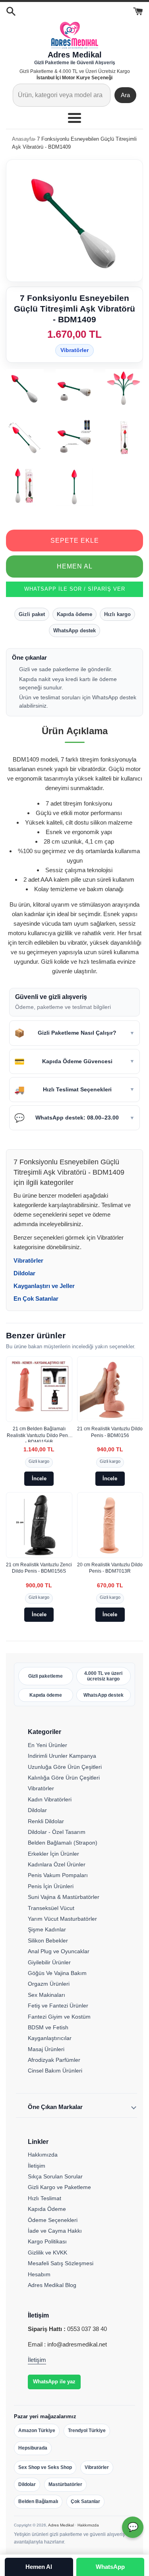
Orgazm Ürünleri (49, 1984)
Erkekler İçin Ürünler (53, 1854)
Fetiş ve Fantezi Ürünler (58, 2006)
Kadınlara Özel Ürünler (57, 1864)
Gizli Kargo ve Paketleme (59, 2187)
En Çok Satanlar (36, 1299)
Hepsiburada (33, 2448)
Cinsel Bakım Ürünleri (55, 2071)
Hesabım (39, 2274)
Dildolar (24, 1273)
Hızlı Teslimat (45, 2198)
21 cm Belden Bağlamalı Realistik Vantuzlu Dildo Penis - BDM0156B (39, 1434)
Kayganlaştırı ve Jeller (44, 1286)
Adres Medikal (61, 2525)
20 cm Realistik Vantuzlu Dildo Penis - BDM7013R (110, 1568)
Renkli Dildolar (46, 1821)
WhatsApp (110, 2567)
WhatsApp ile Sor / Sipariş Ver (75, 589)
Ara (125, 95)
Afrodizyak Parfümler (54, 2060)
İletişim (37, 2166)
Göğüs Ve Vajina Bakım (57, 1973)
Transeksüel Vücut (51, 1908)
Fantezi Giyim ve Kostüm (59, 2017)
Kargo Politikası (47, 2241)
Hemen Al (75, 566)
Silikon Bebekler (48, 1941)
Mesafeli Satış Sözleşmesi (61, 2263)
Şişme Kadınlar (47, 1929)
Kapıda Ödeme (47, 2209)
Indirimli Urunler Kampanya (62, 1756)
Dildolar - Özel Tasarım (57, 1832)
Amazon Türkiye (37, 2431)
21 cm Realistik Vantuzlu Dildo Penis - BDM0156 (110, 1432)
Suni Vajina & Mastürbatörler (64, 1897)
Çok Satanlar (85, 2501)
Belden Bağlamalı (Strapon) (63, 1843)
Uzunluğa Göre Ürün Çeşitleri (65, 1767)
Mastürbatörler (65, 2484)
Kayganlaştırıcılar (50, 2038)
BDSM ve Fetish (48, 2027)
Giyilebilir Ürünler (49, 1962)
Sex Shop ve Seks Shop (45, 2467)
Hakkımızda (43, 2155)
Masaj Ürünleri (46, 2049)
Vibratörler (74, 350)
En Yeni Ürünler (47, 1745)
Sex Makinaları (46, 1995)
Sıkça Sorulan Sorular (55, 2176)
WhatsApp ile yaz (54, 2382)
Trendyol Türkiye (87, 2431)
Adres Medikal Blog (52, 2285)
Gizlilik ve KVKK (47, 2253)
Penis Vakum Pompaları (58, 1875)
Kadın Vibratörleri (50, 1799)
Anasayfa (23, 139)
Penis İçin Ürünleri (51, 1886)
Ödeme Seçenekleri (53, 2220)
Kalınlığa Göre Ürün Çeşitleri (64, 1778)
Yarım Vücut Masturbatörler (62, 1919)
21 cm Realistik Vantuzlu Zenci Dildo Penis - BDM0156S (39, 1568)
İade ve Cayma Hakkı (55, 2231)
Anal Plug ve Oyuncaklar (59, 1951)
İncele (39, 1478)
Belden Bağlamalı (38, 2501)
